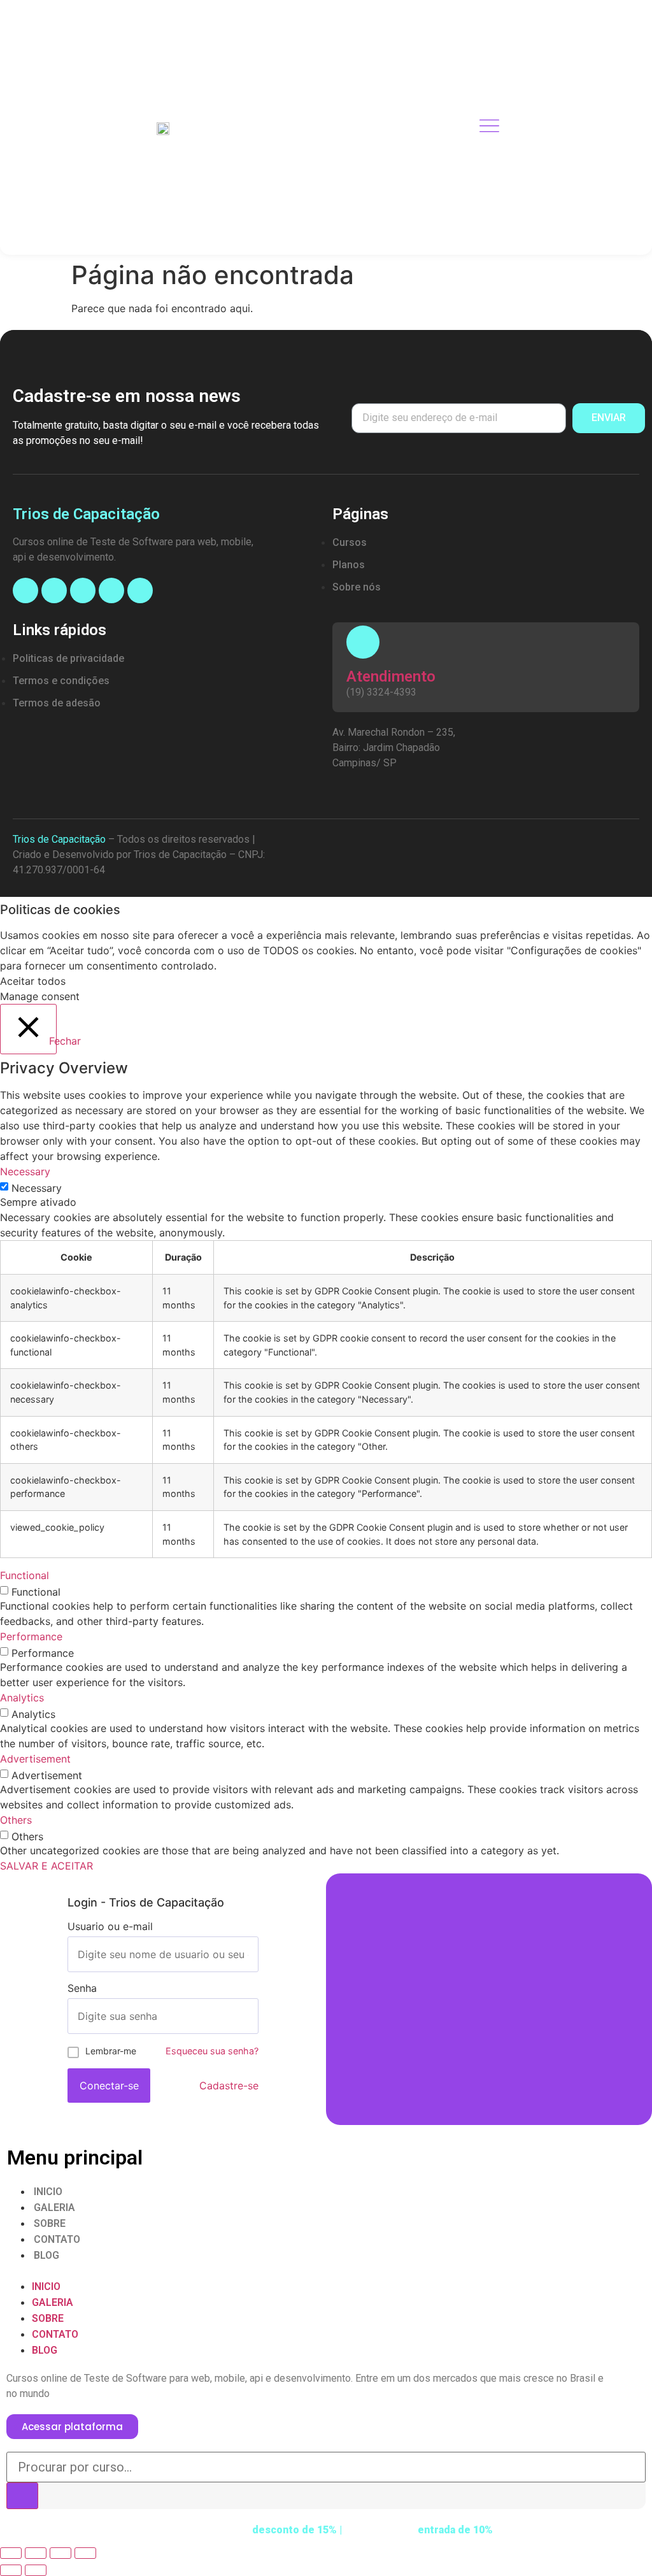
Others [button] (16, 1820)
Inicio (48, 2192)
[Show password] (248, 2016)
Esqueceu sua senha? (212, 2051)
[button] (326, 2271)
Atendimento (391, 676)
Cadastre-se (229, 2086)
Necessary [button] (25, 1171)
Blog (46, 2255)
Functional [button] (25, 1575)
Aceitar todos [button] (33, 981)
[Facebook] (25, 590)
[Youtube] (83, 590)
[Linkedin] (111, 590)
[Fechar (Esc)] (11, 2553)
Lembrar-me (111, 2051)
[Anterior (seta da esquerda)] (11, 2570)
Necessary (37, 1188)
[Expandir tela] (60, 2553)
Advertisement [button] (35, 1759)
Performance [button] (31, 1636)
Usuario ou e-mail (110, 1926)
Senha (82, 1988)
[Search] (22, 2496)
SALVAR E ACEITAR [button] (46, 1866)
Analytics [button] (22, 1698)
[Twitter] (140, 590)
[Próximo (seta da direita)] (36, 2570)
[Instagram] (54, 590)
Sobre (50, 2223)
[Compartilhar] (36, 2553)
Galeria (54, 2207)
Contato (57, 2239)
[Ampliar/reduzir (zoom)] (85, 2553)
